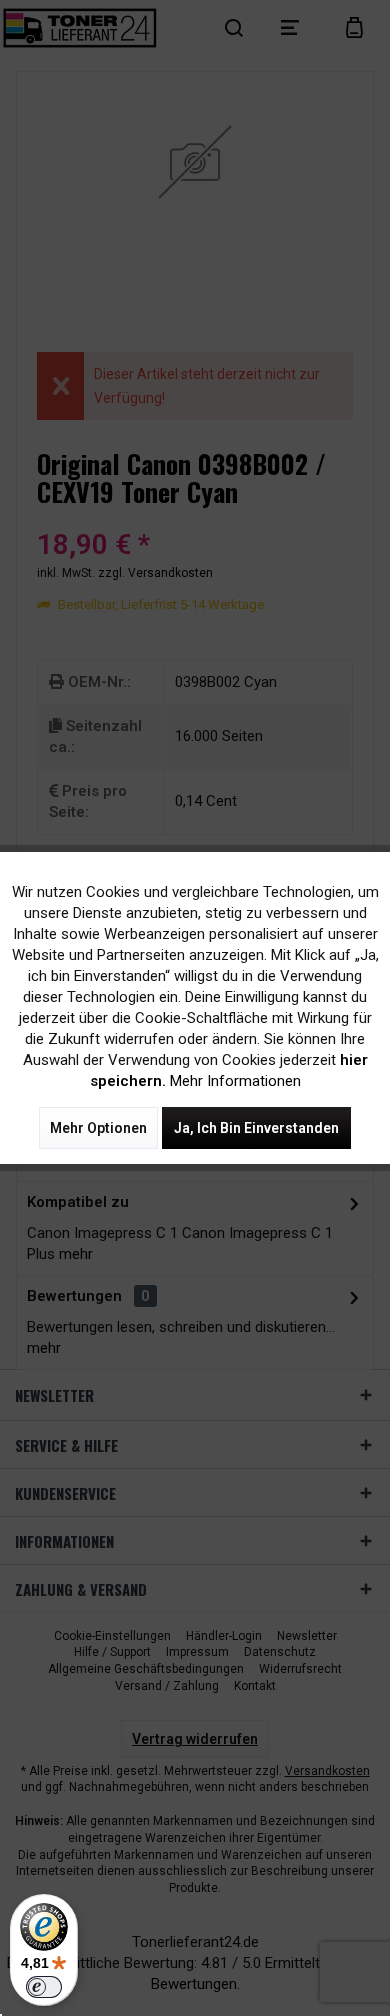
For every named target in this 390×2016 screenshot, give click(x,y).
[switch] (44, 1987)
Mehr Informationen (235, 1081)
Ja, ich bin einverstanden (256, 1128)
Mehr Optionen (98, 1128)
